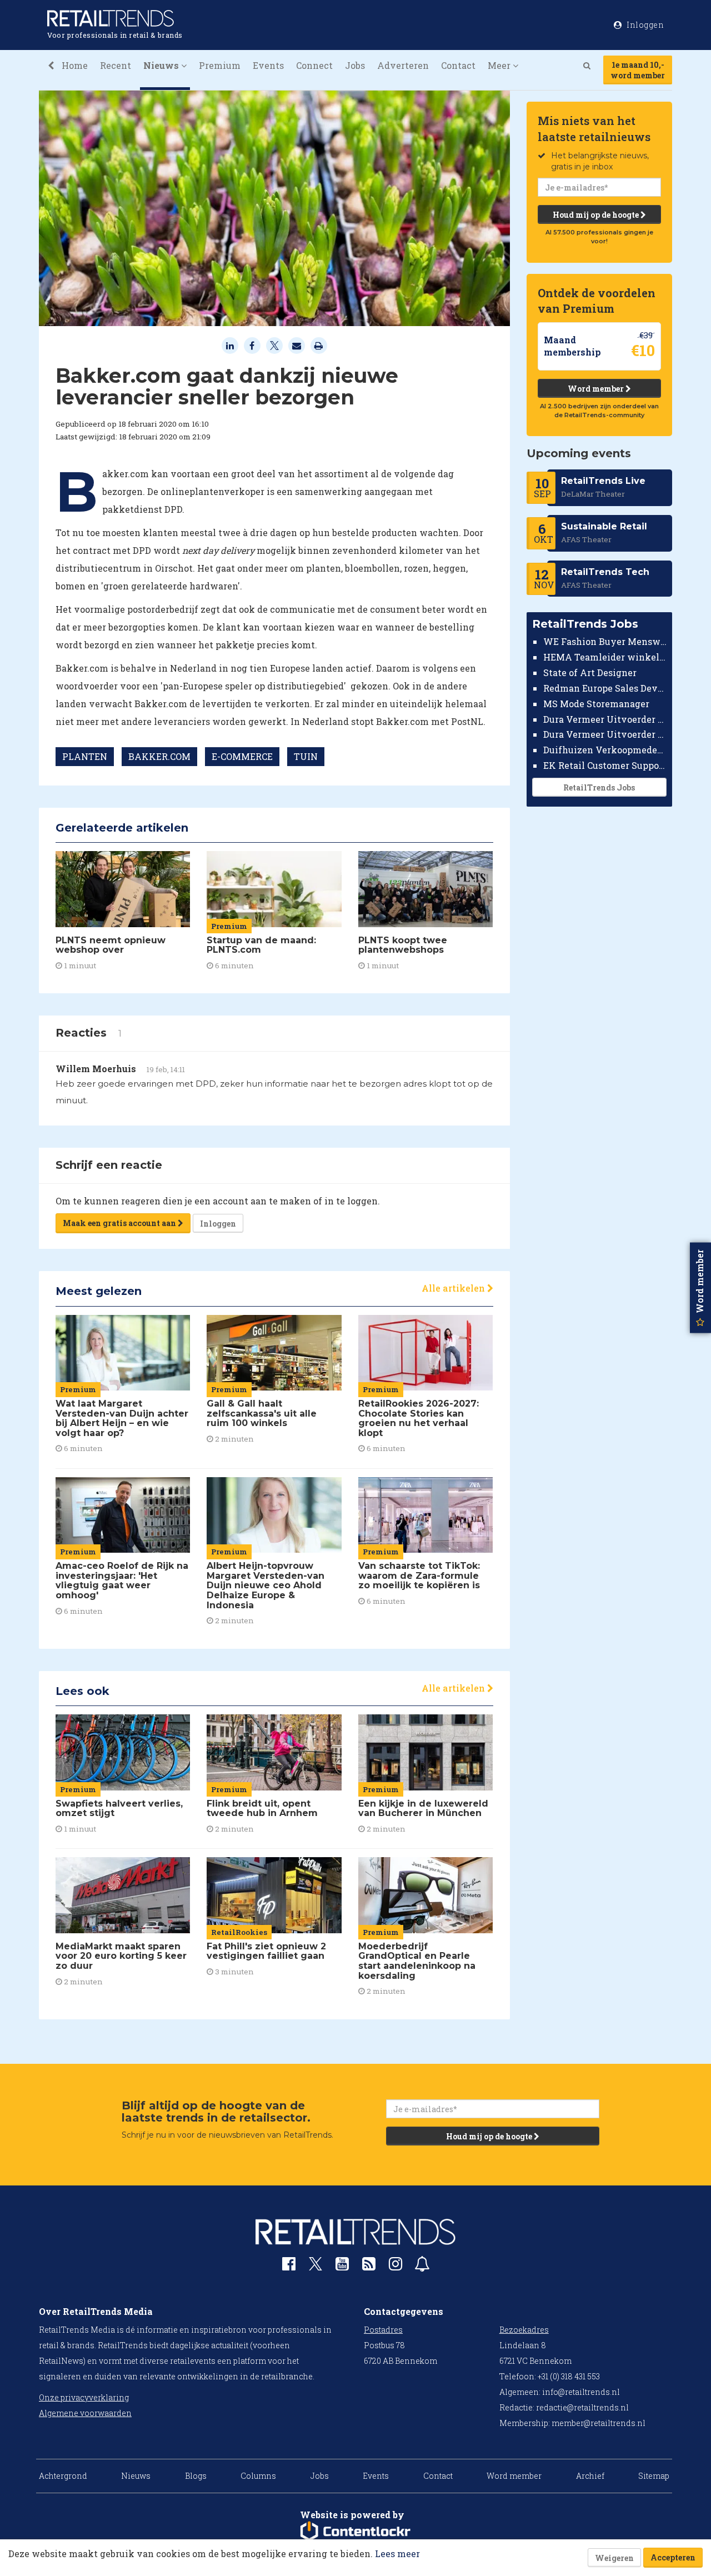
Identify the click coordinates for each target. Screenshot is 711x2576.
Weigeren (614, 2558)
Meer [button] (500, 65)
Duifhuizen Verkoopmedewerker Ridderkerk (605, 750)
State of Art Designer (590, 672)
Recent (116, 65)
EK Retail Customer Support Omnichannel (605, 765)
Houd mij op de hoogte (597, 215)
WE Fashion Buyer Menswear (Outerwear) (605, 641)
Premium (220, 65)
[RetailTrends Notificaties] (422, 2266)
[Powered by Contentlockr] (355, 2532)
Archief (590, 2476)
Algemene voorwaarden (85, 2413)
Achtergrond (63, 2476)
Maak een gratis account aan (120, 1223)
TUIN (306, 756)
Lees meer (397, 2554)
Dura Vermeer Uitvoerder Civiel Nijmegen (605, 734)
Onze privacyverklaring (84, 2397)
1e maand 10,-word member (638, 70)
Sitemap (654, 2476)
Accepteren (673, 2557)
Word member (597, 389)
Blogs (196, 2476)
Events (268, 65)
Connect (314, 65)
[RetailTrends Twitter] (316, 2267)
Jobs (355, 65)
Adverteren (403, 65)
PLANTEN (85, 756)
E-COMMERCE (242, 756)
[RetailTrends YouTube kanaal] (342, 2266)
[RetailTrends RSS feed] (369, 2266)
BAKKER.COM (159, 756)
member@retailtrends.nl (599, 2423)
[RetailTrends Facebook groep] (289, 2266)
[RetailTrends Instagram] (395, 2266)
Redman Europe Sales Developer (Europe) (605, 688)
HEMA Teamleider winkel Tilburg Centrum (605, 657)
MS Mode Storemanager (596, 704)
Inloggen (218, 1224)
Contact (458, 65)
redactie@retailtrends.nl (582, 2407)
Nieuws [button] (162, 65)
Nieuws (136, 2476)
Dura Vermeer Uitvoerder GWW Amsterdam (605, 719)
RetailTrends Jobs (599, 787)
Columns (258, 2476)
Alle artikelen (454, 1288)
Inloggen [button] (645, 25)
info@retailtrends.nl (581, 2392)
